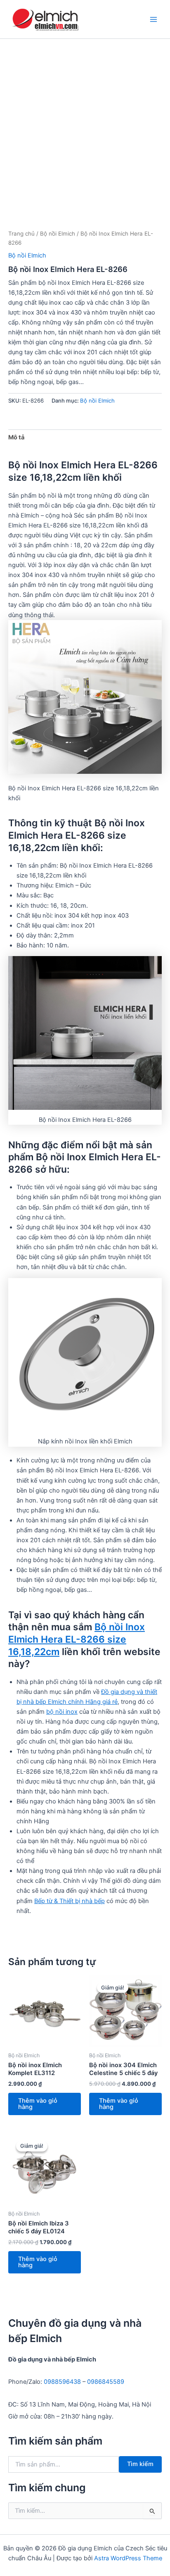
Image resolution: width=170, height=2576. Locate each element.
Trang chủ (21, 234)
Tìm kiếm (140, 2464)
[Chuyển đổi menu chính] (153, 19)
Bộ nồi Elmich (58, 234)
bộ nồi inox (62, 1712)
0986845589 (106, 2382)
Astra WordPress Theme (128, 2558)
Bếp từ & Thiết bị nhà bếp (70, 1901)
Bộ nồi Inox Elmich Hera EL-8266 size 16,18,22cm (77, 1639)
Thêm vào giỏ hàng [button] (38, 2104)
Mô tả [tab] (16, 437)
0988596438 (62, 2382)
